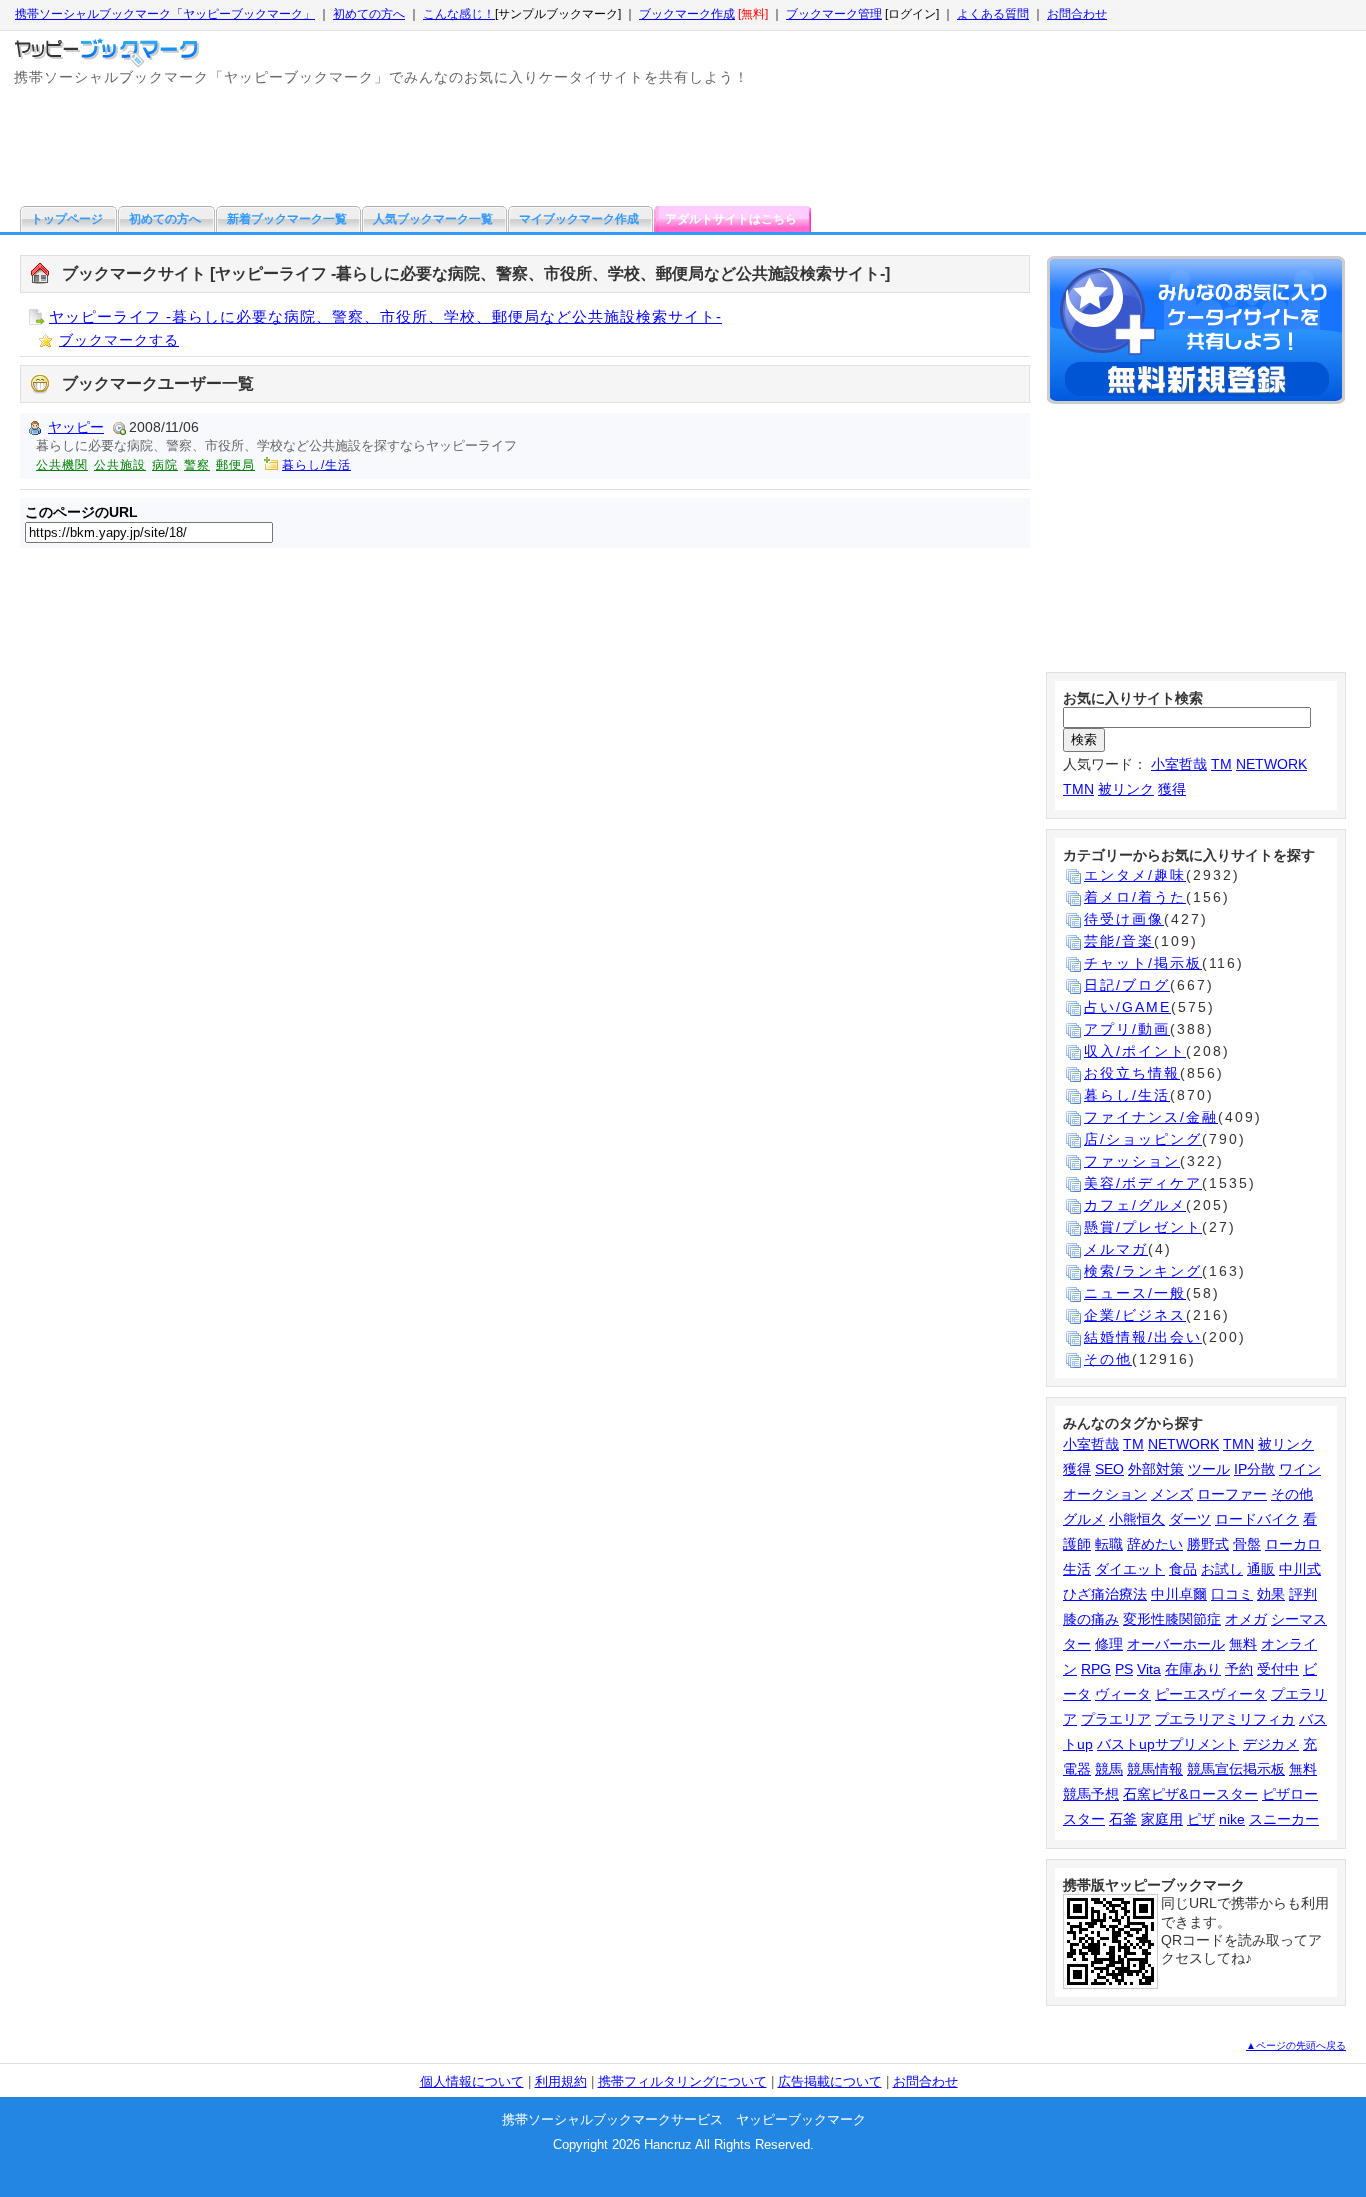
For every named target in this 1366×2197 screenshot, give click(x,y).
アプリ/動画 (1127, 1029)
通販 (1261, 1569)
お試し (1222, 1569)
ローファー (1232, 1494)
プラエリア (1116, 1719)
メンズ (1172, 1494)
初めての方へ (369, 14)
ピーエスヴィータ (1211, 1694)
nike (1232, 1819)
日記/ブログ (1127, 985)
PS (1124, 1669)
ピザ (1201, 1819)
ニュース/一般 (1135, 1293)
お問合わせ (1077, 14)
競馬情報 (1155, 1769)
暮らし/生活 (316, 465)
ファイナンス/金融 (1151, 1117)
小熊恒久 (1137, 1519)
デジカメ (1271, 1744)
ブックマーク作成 (687, 14)
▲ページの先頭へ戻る (1296, 2045)
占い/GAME (1127, 1007)
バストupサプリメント (1168, 1744)
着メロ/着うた (1135, 897)
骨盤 (1247, 1544)
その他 (1108, 1359)
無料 (1243, 1644)
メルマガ (1116, 1249)
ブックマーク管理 (834, 14)
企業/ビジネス (1135, 1315)
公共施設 (120, 465)
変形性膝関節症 (1172, 1619)
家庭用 (1162, 1819)
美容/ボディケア (1143, 1183)
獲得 (1172, 789)
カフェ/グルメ (1135, 1205)
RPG (1096, 1669)
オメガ (1246, 1619)
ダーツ (1190, 1519)
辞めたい (1155, 1544)
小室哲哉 (1179, 764)
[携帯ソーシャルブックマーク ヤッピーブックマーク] (109, 48)
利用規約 (561, 2081)
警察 (197, 465)
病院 (165, 465)
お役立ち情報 (1132, 1073)
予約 (1239, 1669)
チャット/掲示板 (1143, 963)
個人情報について (472, 2081)
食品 (1183, 1569)
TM (1221, 764)
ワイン (1300, 1469)
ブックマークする (119, 340)
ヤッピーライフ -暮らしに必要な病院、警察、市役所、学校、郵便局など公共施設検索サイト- (385, 316)
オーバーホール (1176, 1644)
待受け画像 (1124, 919)
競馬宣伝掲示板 (1236, 1769)
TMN (1078, 789)
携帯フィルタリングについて (682, 2081)
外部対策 (1156, 1469)
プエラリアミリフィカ (1225, 1719)
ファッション (1132, 1161)
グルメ (1084, 1519)
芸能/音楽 (1119, 941)
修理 (1109, 1644)
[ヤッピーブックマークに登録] (1196, 333)
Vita (1149, 1669)
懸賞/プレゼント (1143, 1227)
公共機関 (62, 465)
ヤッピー (76, 427)
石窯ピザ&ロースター (1190, 1794)
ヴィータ (1123, 1694)
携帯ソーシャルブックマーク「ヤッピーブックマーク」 (165, 14)
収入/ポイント (1135, 1051)
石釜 (1123, 1819)
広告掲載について (830, 2081)
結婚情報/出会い (1143, 1337)
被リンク (1126, 789)
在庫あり (1193, 1669)
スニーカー (1284, 1819)
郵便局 (235, 465)
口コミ (1232, 1594)
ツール (1209, 1469)
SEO (1109, 1469)
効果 (1271, 1594)
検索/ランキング (1143, 1271)
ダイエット (1130, 1569)
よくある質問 (993, 14)
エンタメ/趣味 (1135, 875)
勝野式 (1208, 1544)
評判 (1303, 1594)
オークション (1105, 1494)
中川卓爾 (1179, 1594)
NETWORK (1271, 764)
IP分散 (1254, 1469)
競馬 (1109, 1769)
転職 (1109, 1544)
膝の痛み (1091, 1619)
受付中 (1278, 1669)
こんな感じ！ (459, 14)
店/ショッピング (1143, 1139)
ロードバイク (1257, 1519)
